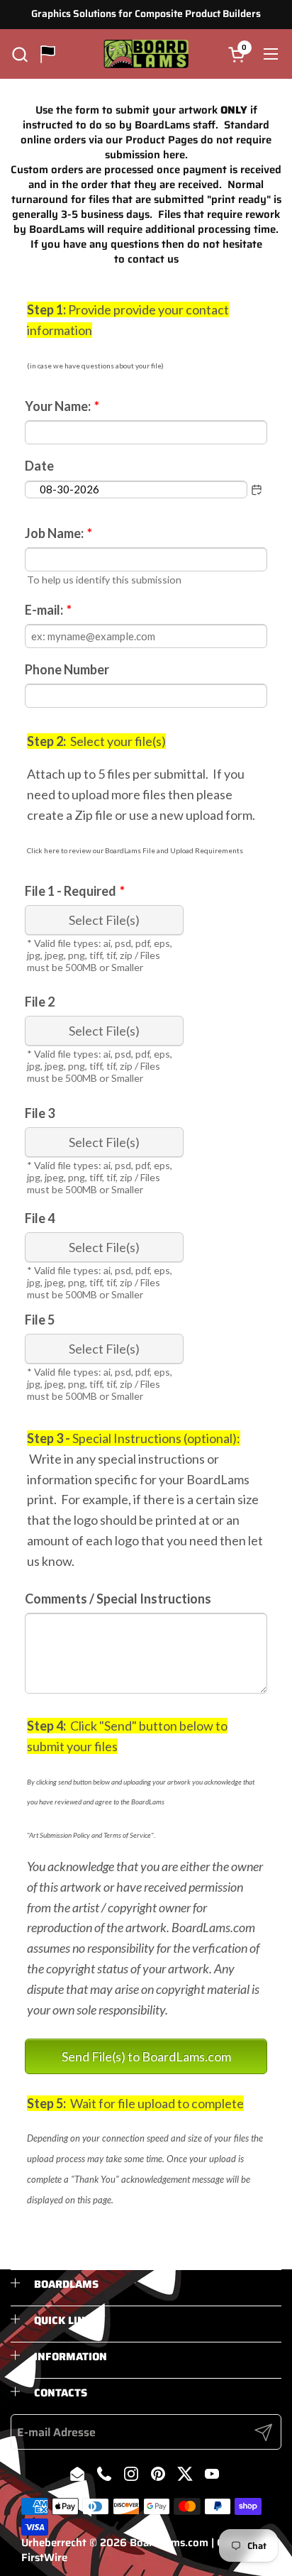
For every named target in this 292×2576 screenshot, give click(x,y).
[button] (19, 54)
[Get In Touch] (48, 54)
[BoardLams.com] (146, 54)
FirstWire (44, 2558)
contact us (153, 259)
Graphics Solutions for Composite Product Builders (146, 14)
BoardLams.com (169, 2543)
